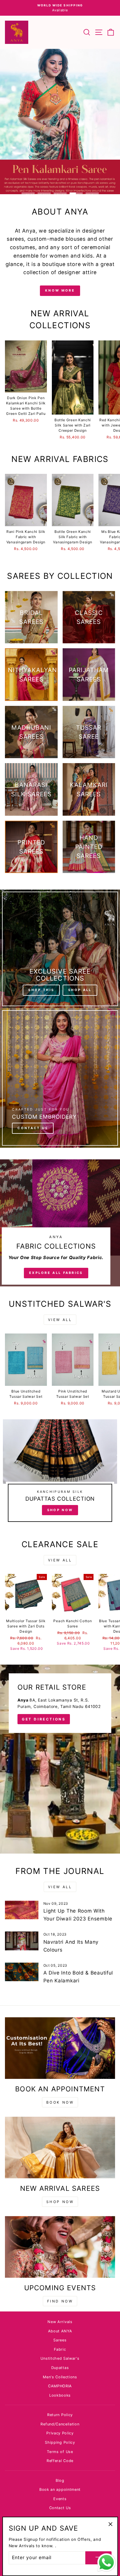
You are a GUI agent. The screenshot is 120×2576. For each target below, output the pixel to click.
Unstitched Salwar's (60, 2358)
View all (60, 1320)
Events (60, 2499)
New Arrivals (60, 2322)
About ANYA (60, 2331)
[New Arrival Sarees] (60, 2148)
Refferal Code (60, 2461)
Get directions (44, 1719)
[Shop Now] (60, 1473)
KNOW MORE (60, 290)
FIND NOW (60, 2301)
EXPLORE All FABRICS (56, 1273)
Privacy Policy (60, 2433)
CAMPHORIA (60, 2386)
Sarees (60, 2340)
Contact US (33, 1128)
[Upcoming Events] (60, 2247)
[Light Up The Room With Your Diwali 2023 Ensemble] (22, 1910)
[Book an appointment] (60, 2048)
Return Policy (60, 2415)
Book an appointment (60, 2490)
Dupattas (60, 2368)
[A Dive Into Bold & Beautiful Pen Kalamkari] (22, 1972)
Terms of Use (60, 2452)
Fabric (60, 2349)
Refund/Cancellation (60, 2424)
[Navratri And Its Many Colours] (22, 1941)
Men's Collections (60, 2377)
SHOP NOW (60, 2202)
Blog (60, 2481)
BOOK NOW (60, 2102)
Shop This (41, 990)
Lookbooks (60, 2395)
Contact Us (60, 2508)
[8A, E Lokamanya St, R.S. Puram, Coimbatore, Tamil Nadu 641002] (60, 1759)
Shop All (80, 990)
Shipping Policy (60, 2442)
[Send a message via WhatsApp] (106, 2562)
